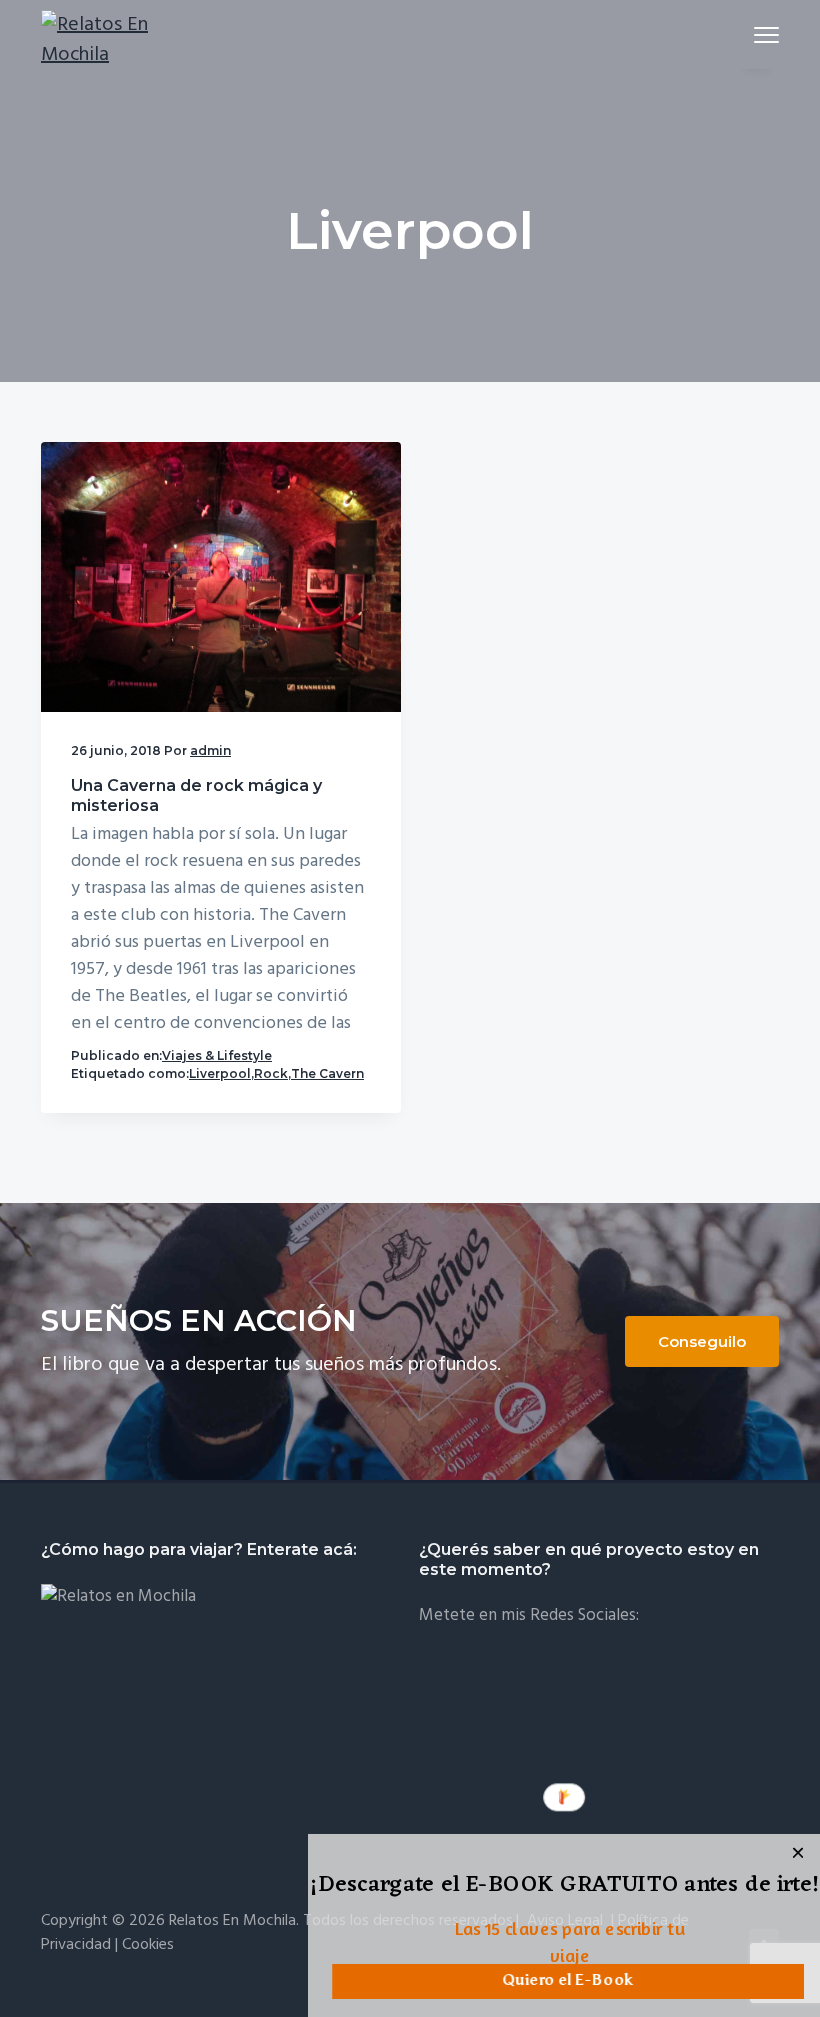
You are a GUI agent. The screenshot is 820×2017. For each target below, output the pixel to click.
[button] (565, 1887)
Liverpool (220, 1073)
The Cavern (327, 1073)
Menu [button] (743, 34)
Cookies (148, 1945)
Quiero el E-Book (568, 1981)
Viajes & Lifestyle (217, 1055)
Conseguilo (702, 1341)
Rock (271, 1073)
